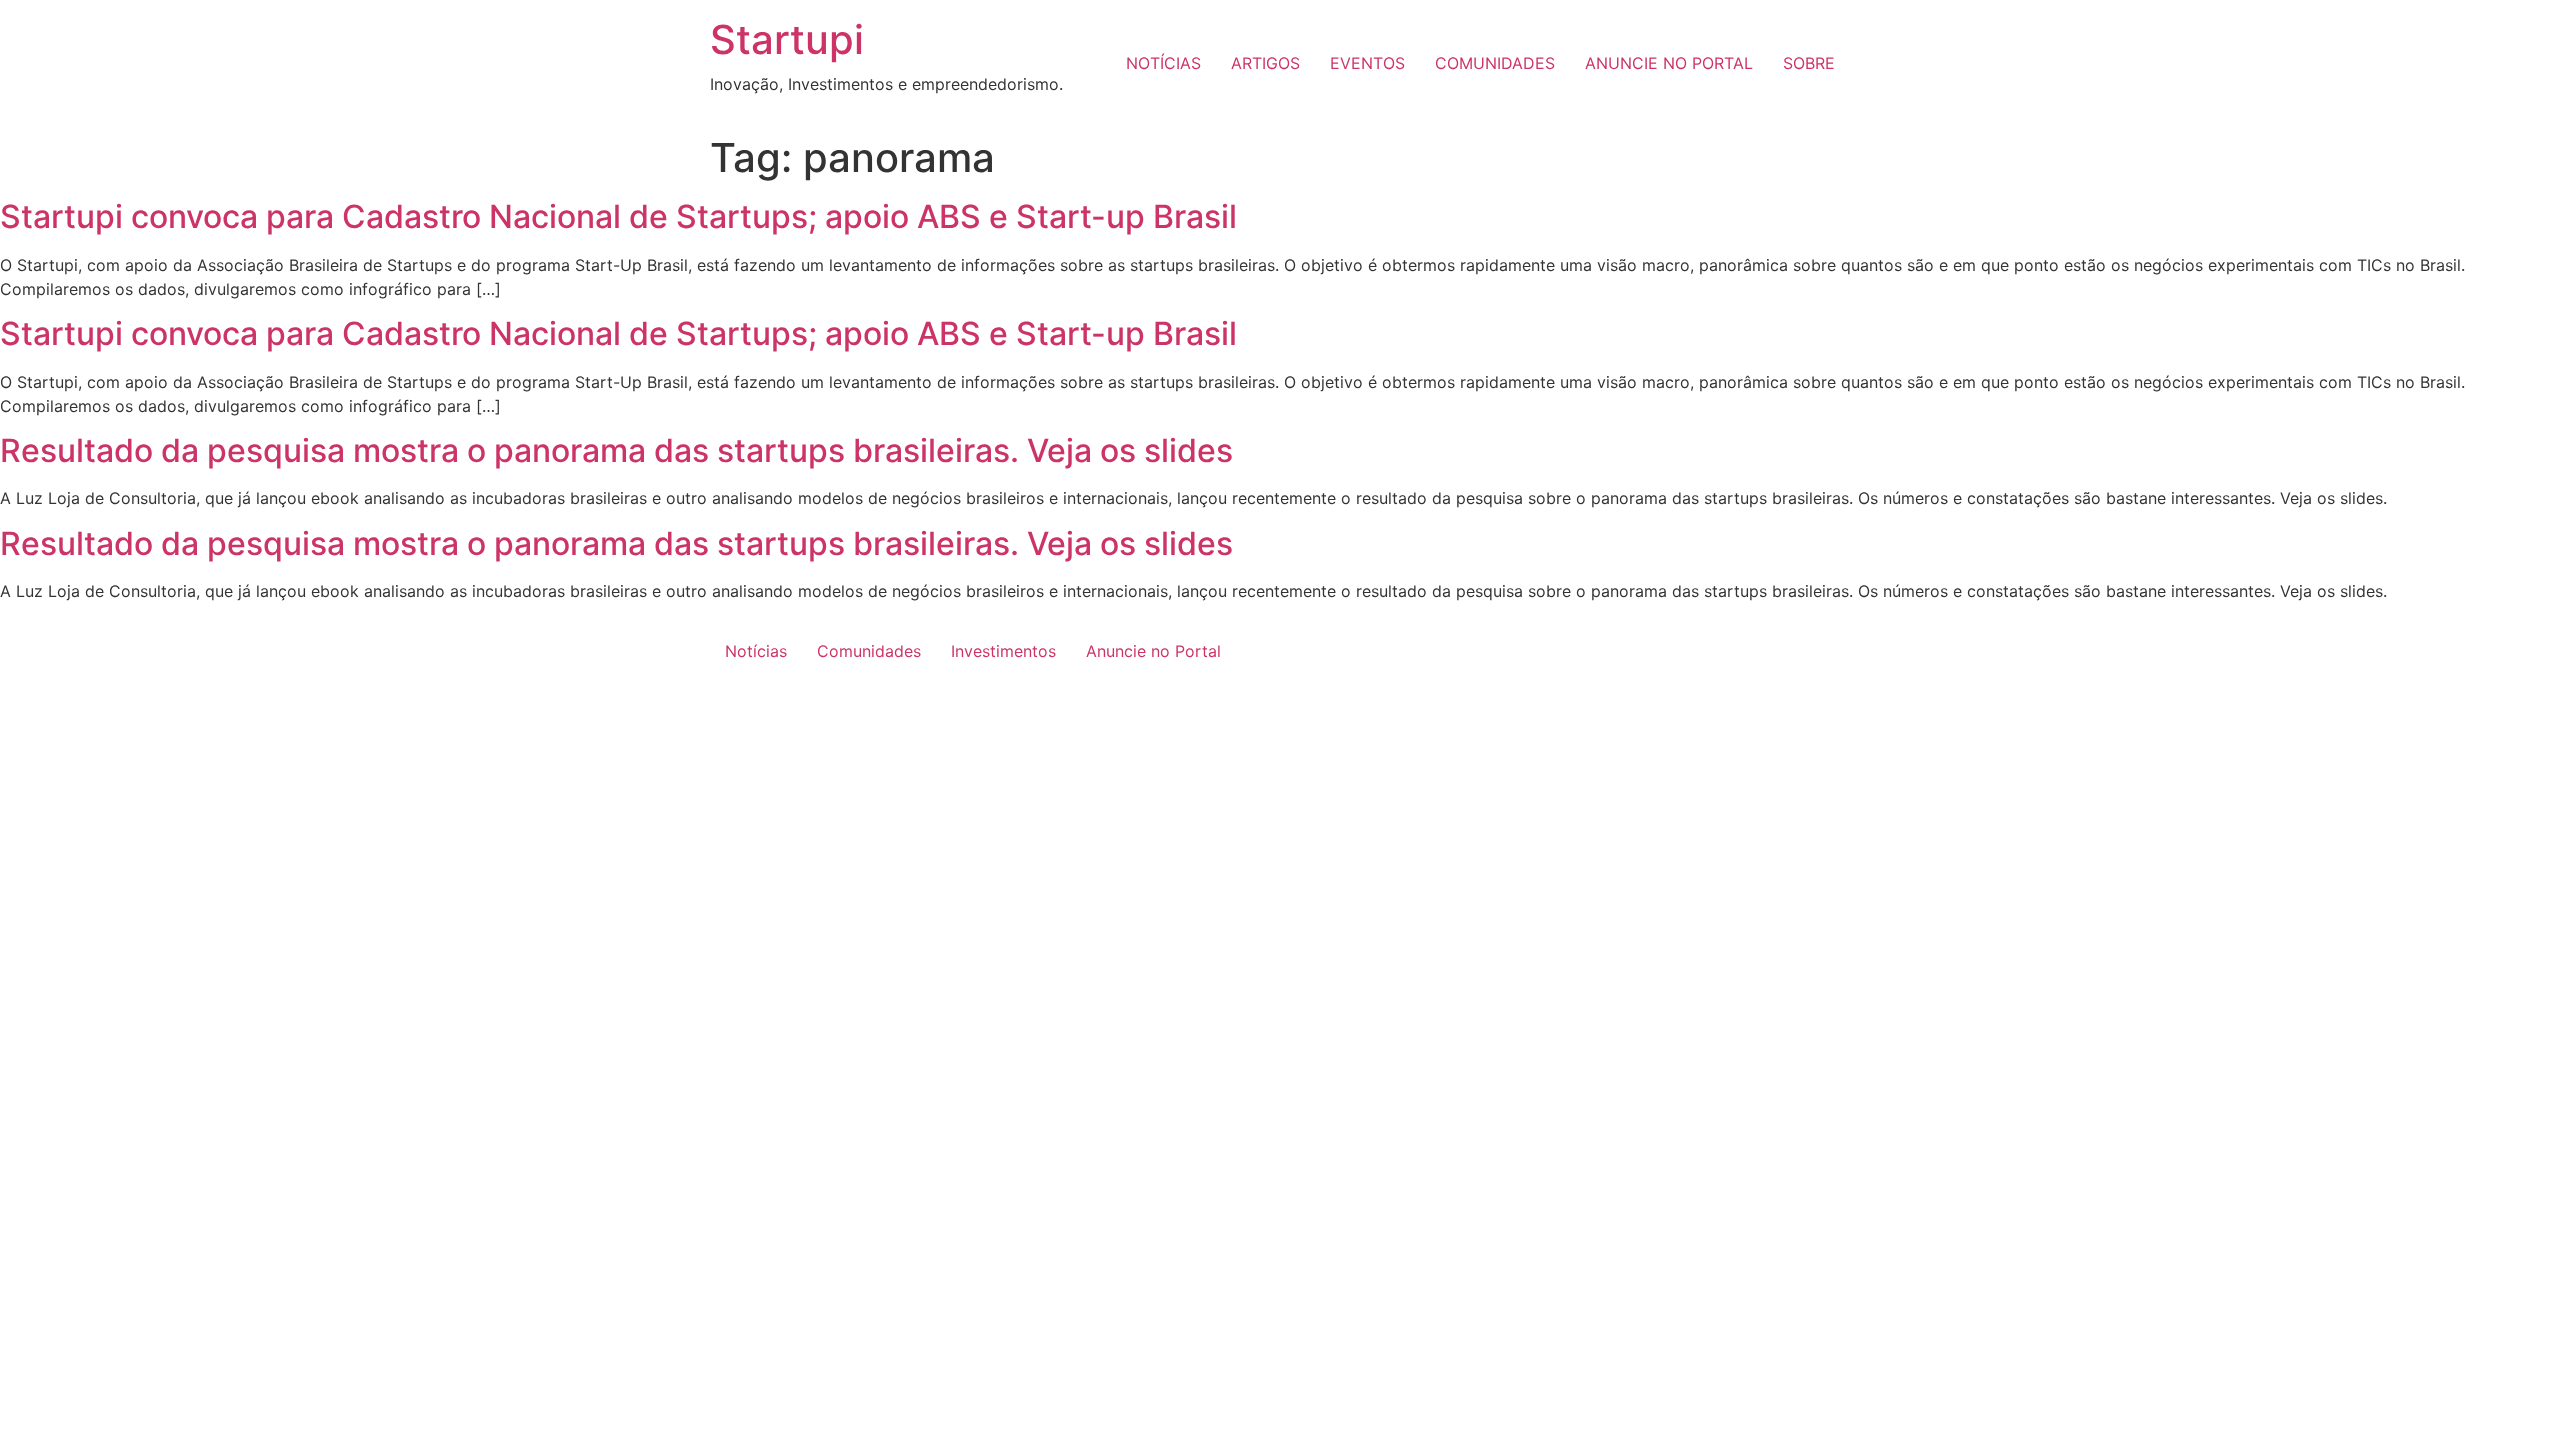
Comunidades (869, 651)
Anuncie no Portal (1153, 651)
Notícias (756, 651)
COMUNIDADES (1495, 63)
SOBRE (1809, 63)
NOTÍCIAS (1163, 63)
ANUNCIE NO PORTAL (1669, 63)
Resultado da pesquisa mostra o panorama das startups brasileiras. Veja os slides (616, 450)
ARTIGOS (1265, 63)
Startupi (787, 39)
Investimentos (1003, 651)
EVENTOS (1367, 63)
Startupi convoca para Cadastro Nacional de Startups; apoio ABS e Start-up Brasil (618, 216)
